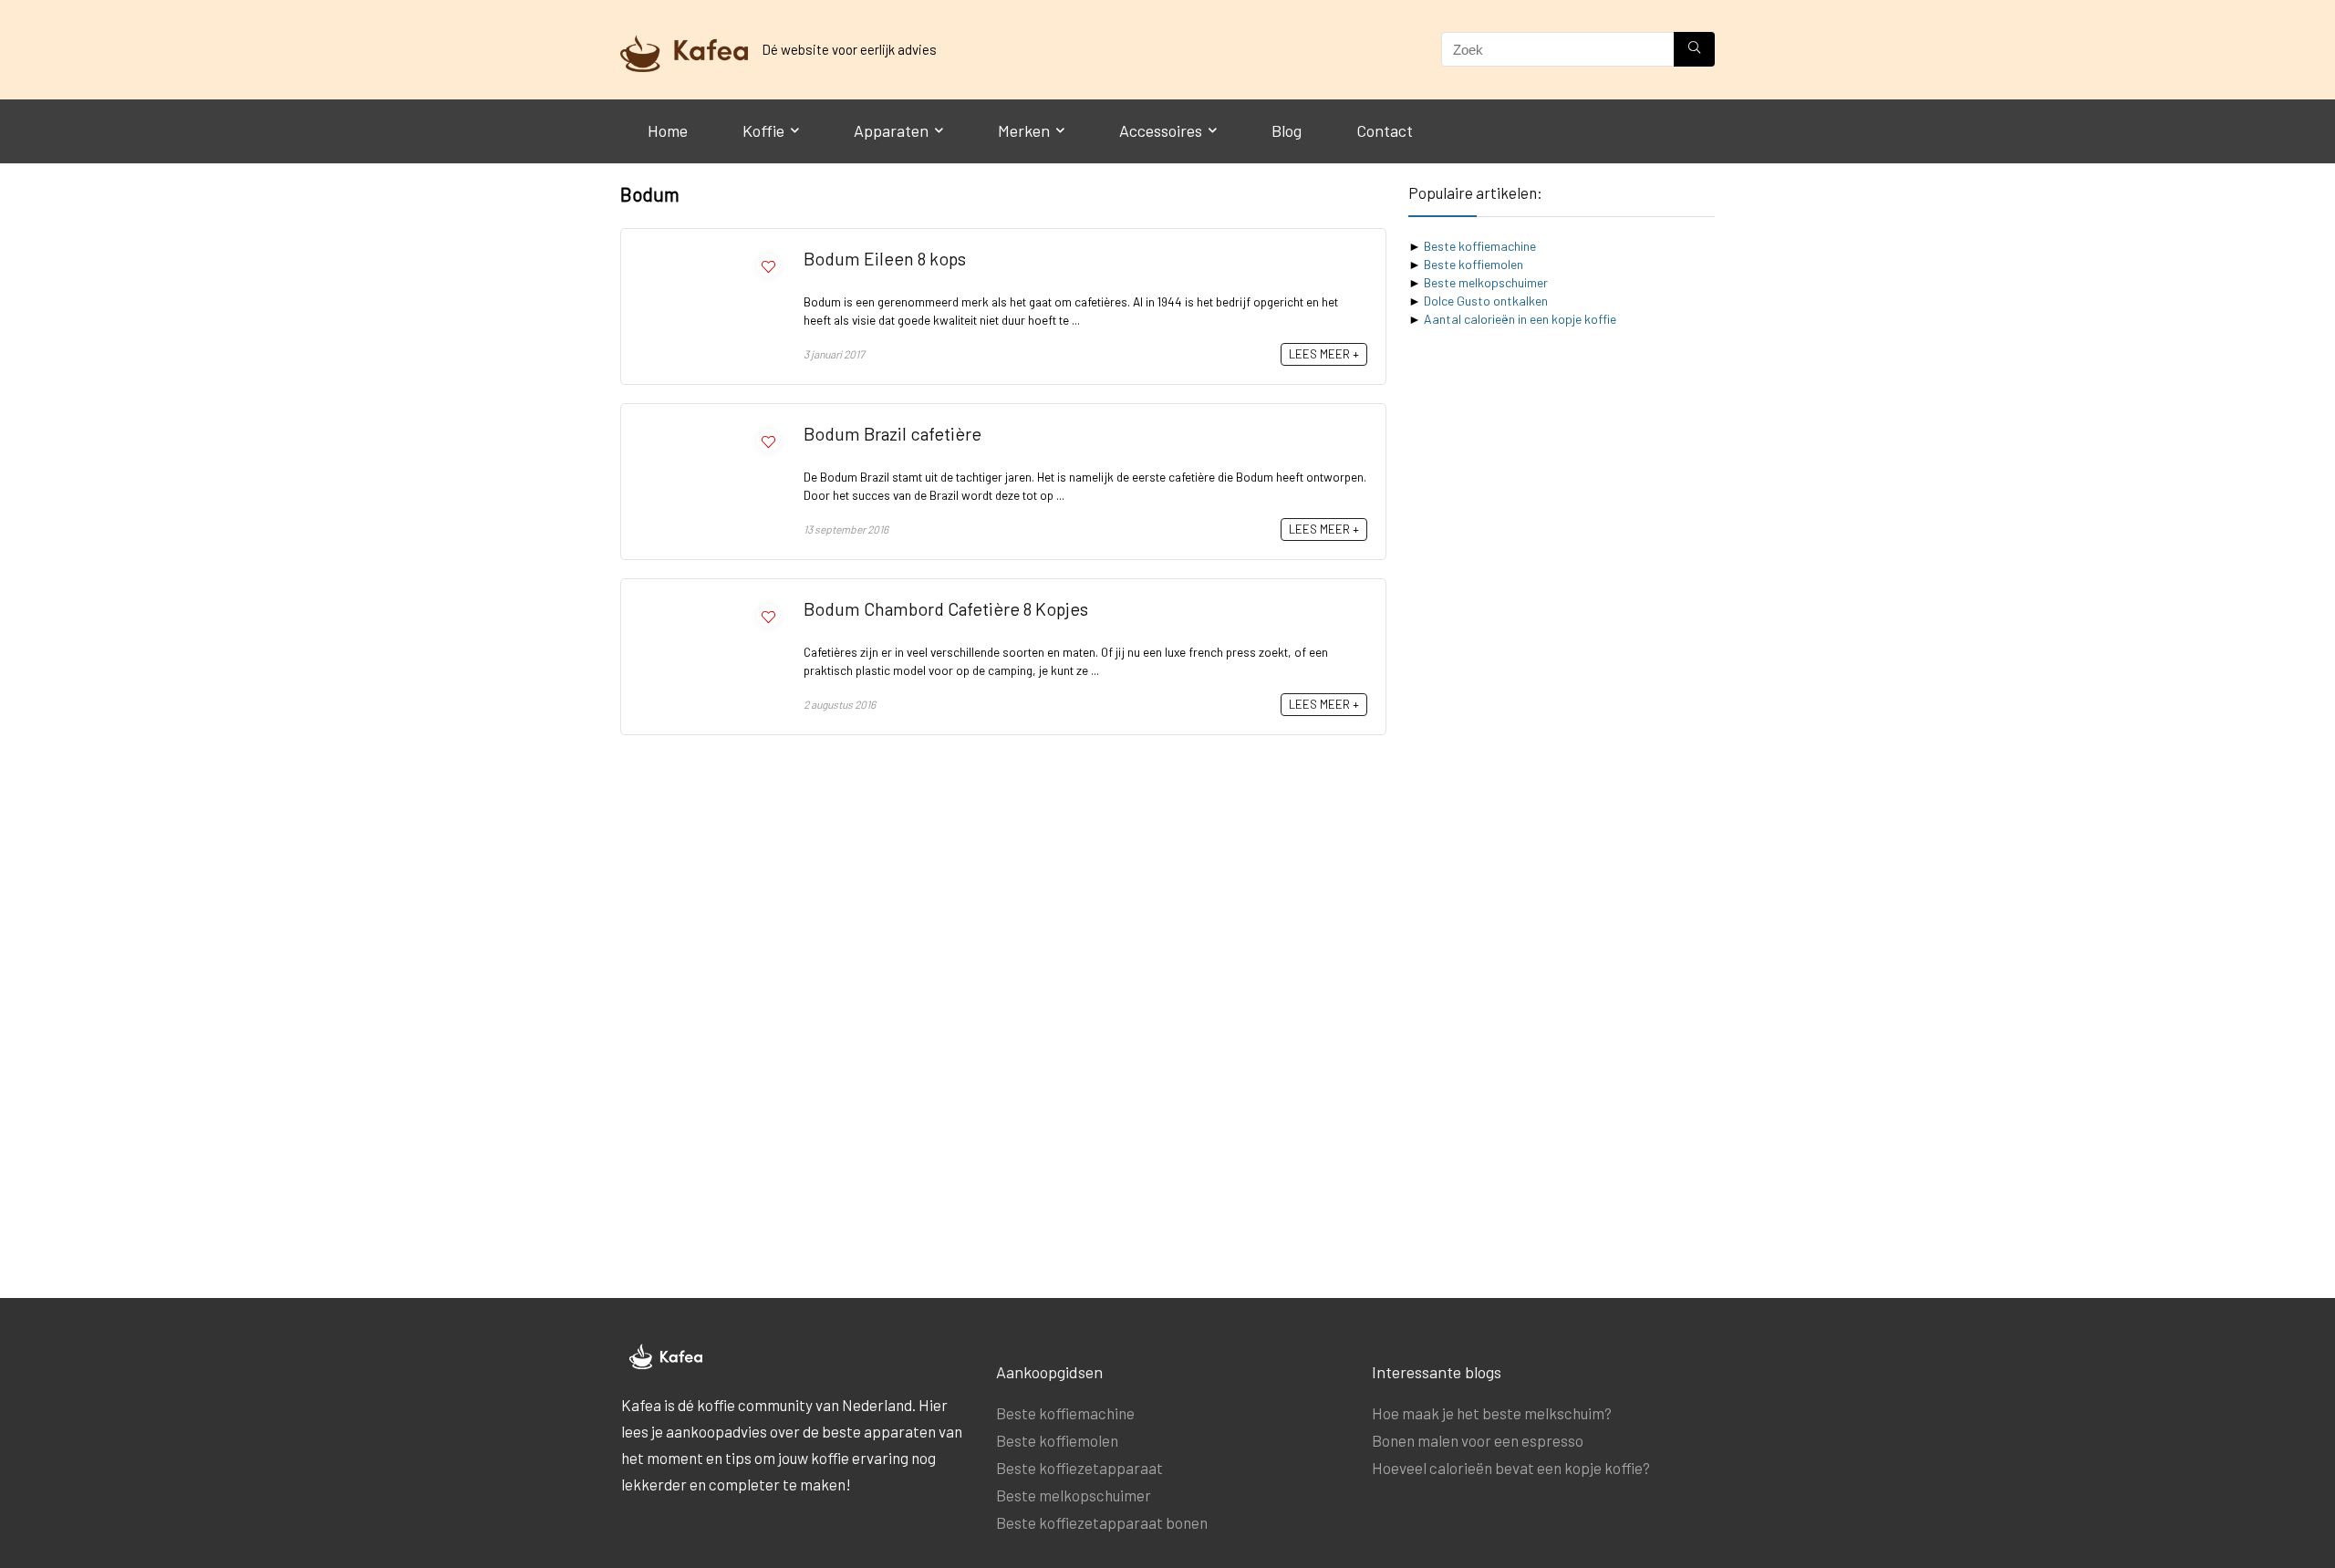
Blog (1287, 130)
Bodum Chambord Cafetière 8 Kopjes (946, 608)
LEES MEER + (1324, 354)
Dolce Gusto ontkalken (1486, 301)
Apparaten (891, 130)
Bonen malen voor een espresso (1478, 1440)
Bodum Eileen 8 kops (885, 258)
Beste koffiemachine (1480, 246)
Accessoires (1161, 130)
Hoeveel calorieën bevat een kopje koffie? (1511, 1468)
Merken (1024, 130)
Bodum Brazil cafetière (892, 433)
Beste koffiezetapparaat (1079, 1468)
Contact (1385, 130)
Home (668, 130)
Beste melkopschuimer (1486, 282)
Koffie (763, 130)
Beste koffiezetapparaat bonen (1102, 1522)
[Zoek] (1694, 49)
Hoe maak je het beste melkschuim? (1492, 1413)
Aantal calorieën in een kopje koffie (1520, 319)
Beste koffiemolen (1474, 264)
